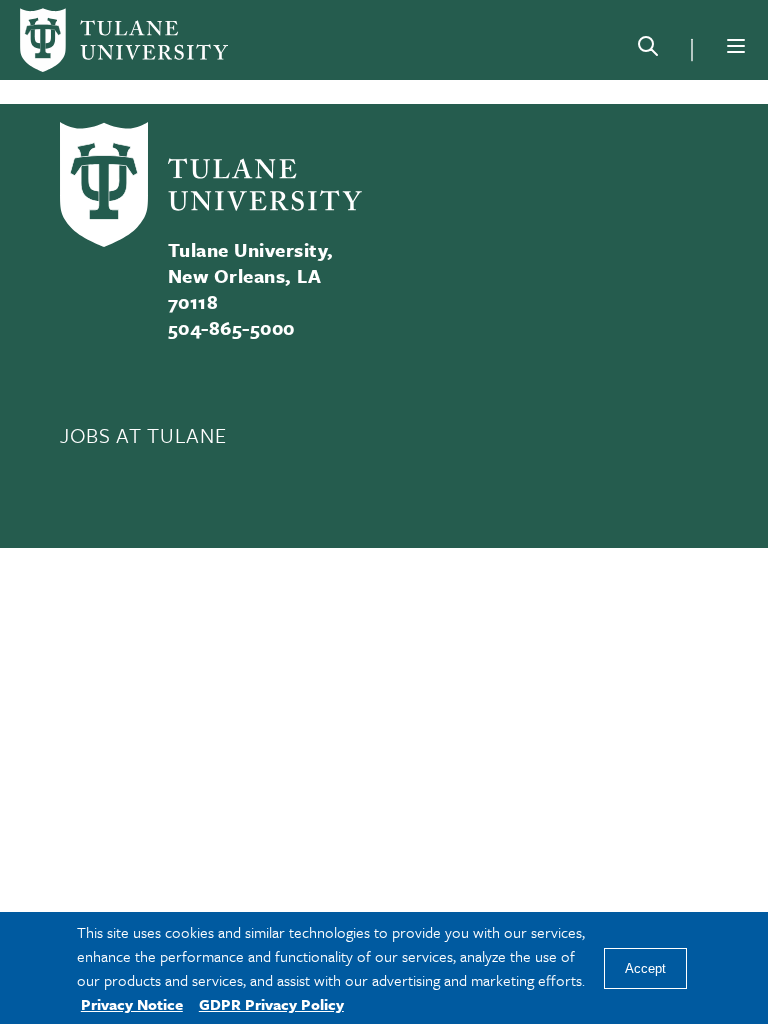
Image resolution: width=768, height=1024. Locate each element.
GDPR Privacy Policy (271, 1004)
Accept (645, 968)
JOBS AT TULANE (143, 435)
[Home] (124, 40)
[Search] (648, 50)
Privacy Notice (132, 1004)
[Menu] (736, 46)
